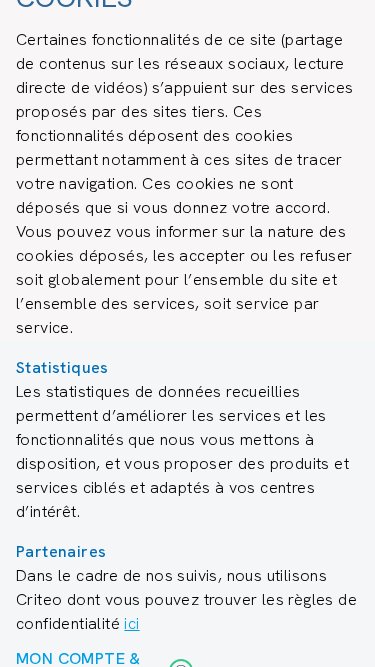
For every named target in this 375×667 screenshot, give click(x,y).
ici (131, 623)
